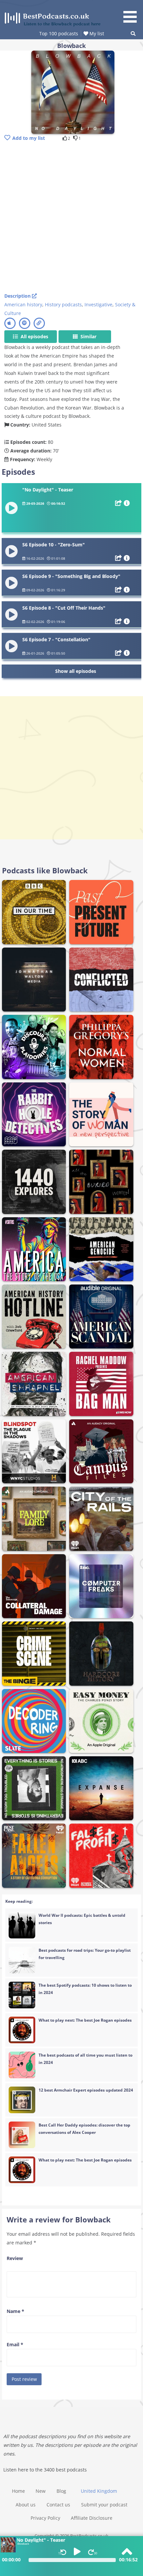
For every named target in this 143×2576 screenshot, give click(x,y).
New (41, 2491)
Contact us (58, 2505)
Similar (88, 336)
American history (23, 304)
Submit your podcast (104, 2505)
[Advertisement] (71, 218)
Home (18, 2491)
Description (18, 296)
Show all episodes (76, 671)
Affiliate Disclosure (92, 2518)
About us (26, 2505)
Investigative (98, 304)
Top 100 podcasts (59, 33)
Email (15, 2344)
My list (96, 33)
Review (15, 2258)
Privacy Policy (45, 2518)
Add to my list (29, 138)
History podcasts (63, 304)
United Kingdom (99, 2491)
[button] (132, 12)
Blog (61, 2491)
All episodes (34, 336)
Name (15, 2311)
